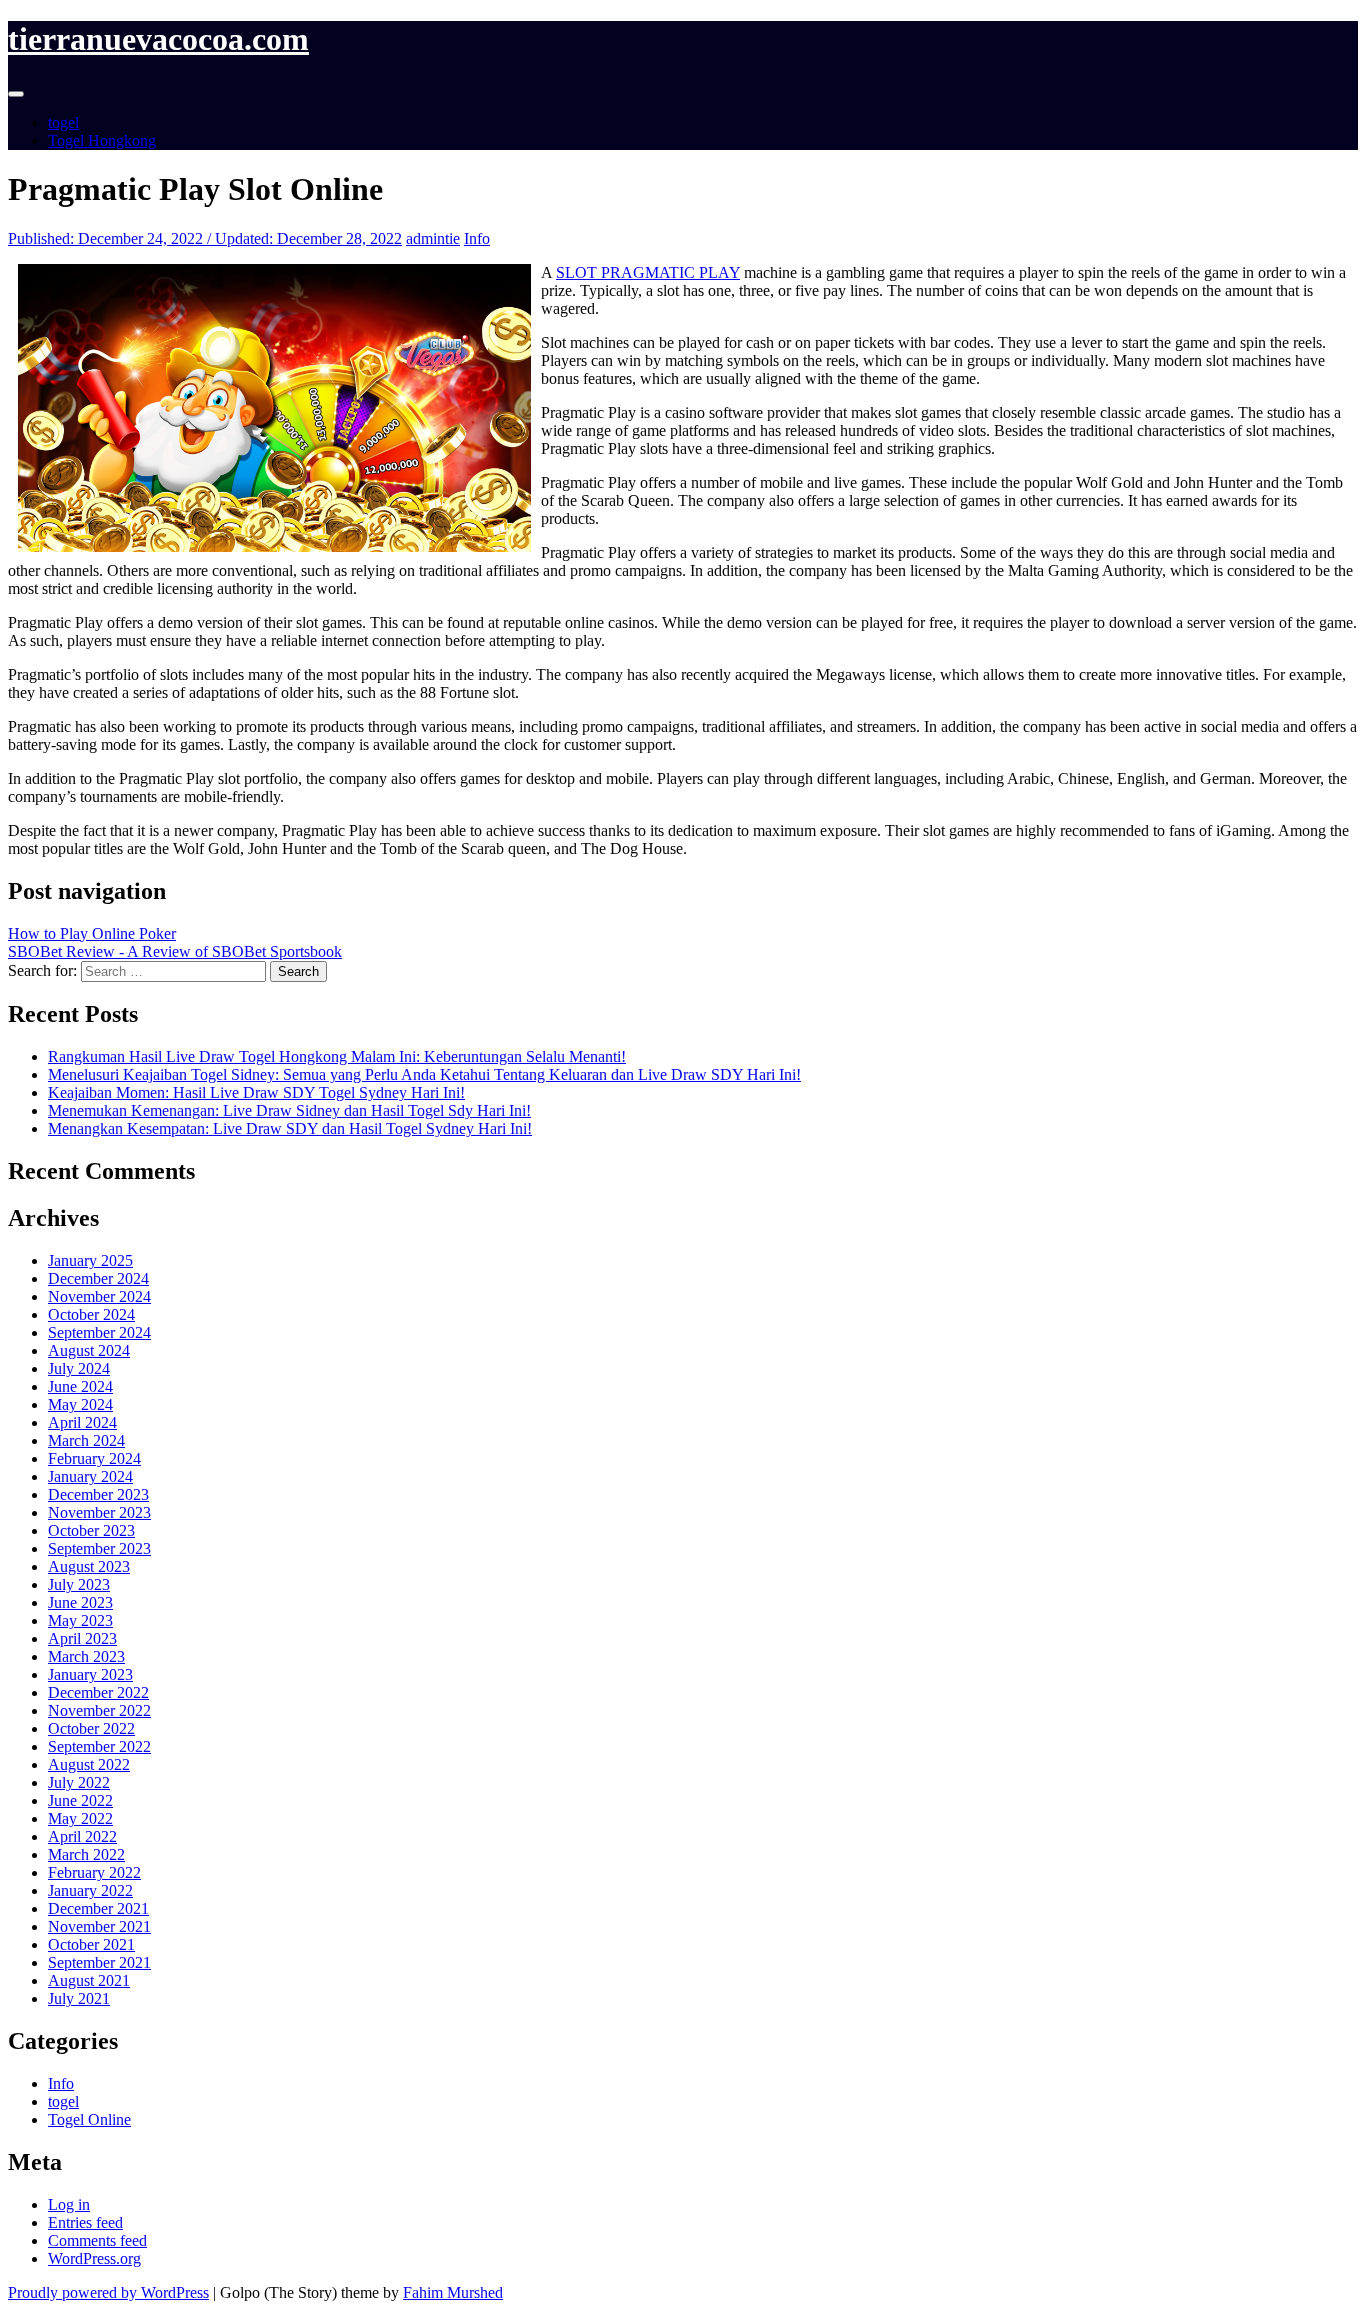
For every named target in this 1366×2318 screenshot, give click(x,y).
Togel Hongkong (102, 140)
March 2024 (86, 1440)
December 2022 (98, 1692)
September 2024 (99, 1332)
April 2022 (82, 1836)
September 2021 (99, 1962)
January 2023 (90, 1674)
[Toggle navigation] (16, 94)
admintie (433, 238)
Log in (69, 2204)
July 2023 (79, 1584)
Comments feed (97, 2240)
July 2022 (79, 1782)
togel (63, 122)
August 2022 (89, 1764)
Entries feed (85, 2222)
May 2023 (80, 1620)
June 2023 (80, 1602)
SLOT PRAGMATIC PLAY (648, 272)
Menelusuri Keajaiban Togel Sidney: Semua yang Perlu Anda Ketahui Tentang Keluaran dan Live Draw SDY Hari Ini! (424, 1074)
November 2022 (99, 1710)
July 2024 (79, 1368)
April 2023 (82, 1638)
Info (477, 238)
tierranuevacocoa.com (158, 39)
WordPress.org (94, 2258)
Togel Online (89, 2119)
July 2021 (79, 1998)
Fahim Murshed (453, 2292)
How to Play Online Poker (92, 933)
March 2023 (86, 1656)
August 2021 (89, 1980)
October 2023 (91, 1530)
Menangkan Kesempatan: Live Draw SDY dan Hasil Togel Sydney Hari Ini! (290, 1128)
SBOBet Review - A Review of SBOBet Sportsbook (175, 951)
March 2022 (86, 1854)
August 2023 (89, 1566)
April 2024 (82, 1422)
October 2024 (91, 1314)
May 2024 (80, 1404)
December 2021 (98, 1908)
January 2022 (90, 1890)
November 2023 (99, 1512)
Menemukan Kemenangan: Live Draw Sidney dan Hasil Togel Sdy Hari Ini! (289, 1110)
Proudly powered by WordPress (108, 2292)
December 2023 (98, 1494)
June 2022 (80, 1800)
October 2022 (91, 1728)
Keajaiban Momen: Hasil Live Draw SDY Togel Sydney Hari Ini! (256, 1092)
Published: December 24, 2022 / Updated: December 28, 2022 (205, 238)
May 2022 (80, 1818)
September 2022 (99, 1746)
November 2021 (99, 1926)
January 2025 (90, 1260)
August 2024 (89, 1350)
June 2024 (80, 1386)
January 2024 (90, 1476)
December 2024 (98, 1278)
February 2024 (94, 1458)
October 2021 (91, 1944)
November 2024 (99, 1296)
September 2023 (99, 1548)
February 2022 (94, 1872)
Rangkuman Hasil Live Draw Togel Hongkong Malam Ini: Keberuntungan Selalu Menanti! (337, 1056)
